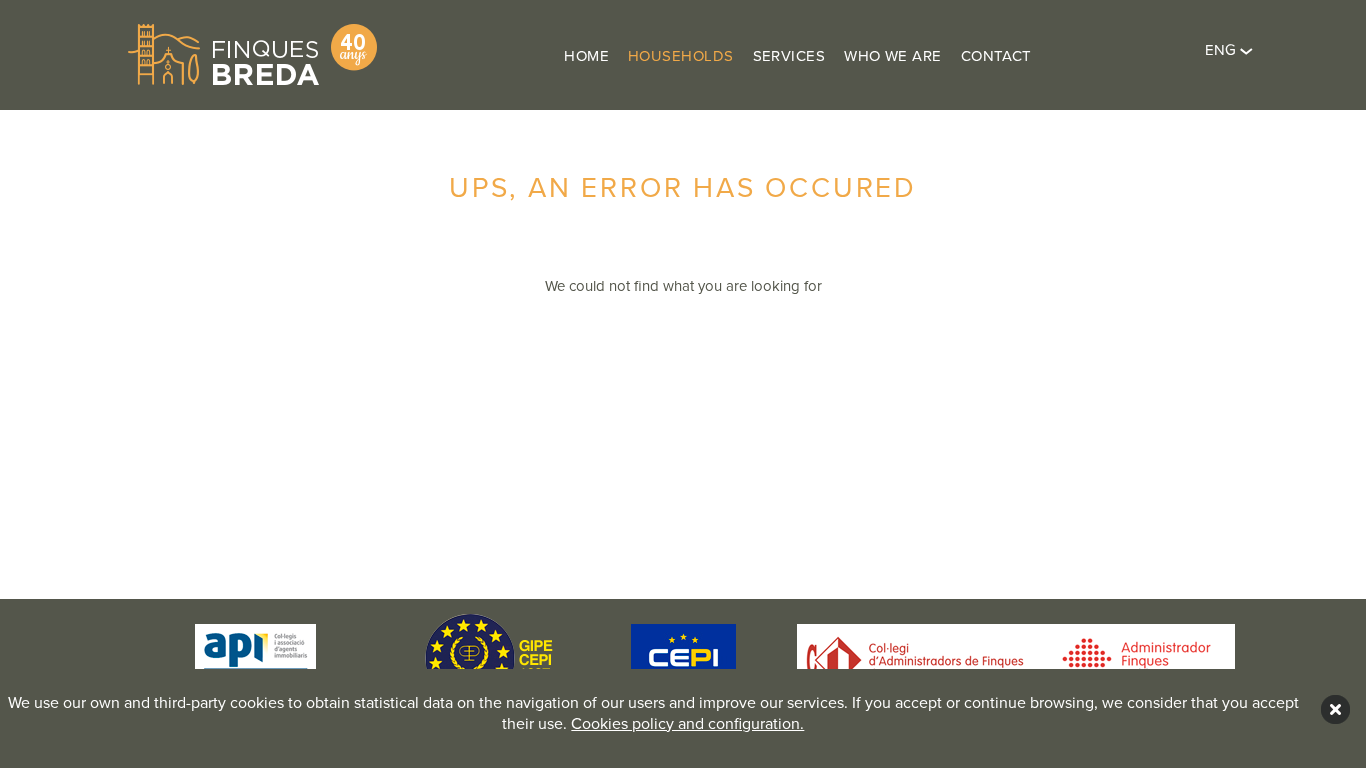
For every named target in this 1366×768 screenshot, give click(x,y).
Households (681, 56)
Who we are (893, 56)
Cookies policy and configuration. (687, 724)
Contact (996, 56)
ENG (1222, 50)
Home (586, 56)
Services (789, 56)
